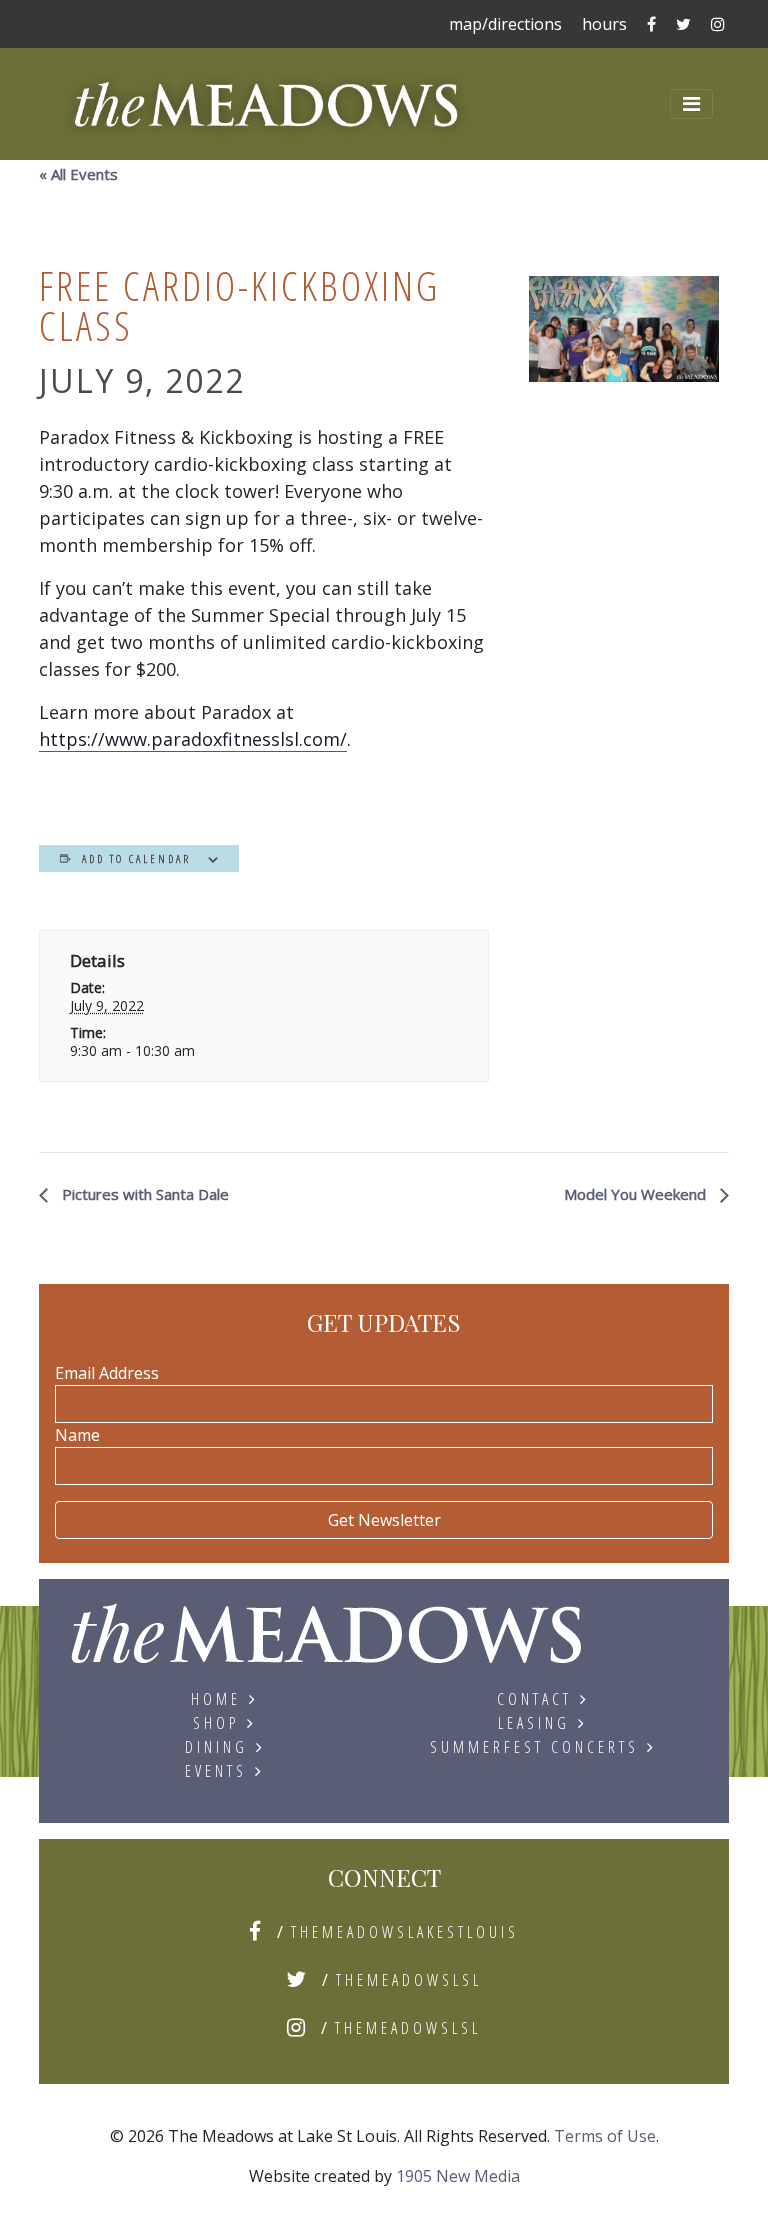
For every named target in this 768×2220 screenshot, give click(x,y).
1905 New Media (458, 2176)
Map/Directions (505, 24)
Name (77, 1435)
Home (216, 1699)
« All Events (78, 174)
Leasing (534, 1723)
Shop (216, 1723)
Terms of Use (605, 2136)
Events (216, 1771)
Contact (534, 1699)
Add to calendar (136, 858)
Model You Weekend (637, 1194)
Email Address (107, 1373)
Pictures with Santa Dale (143, 1194)
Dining (216, 1747)
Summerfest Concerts (534, 1747)
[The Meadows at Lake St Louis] (326, 1643)
